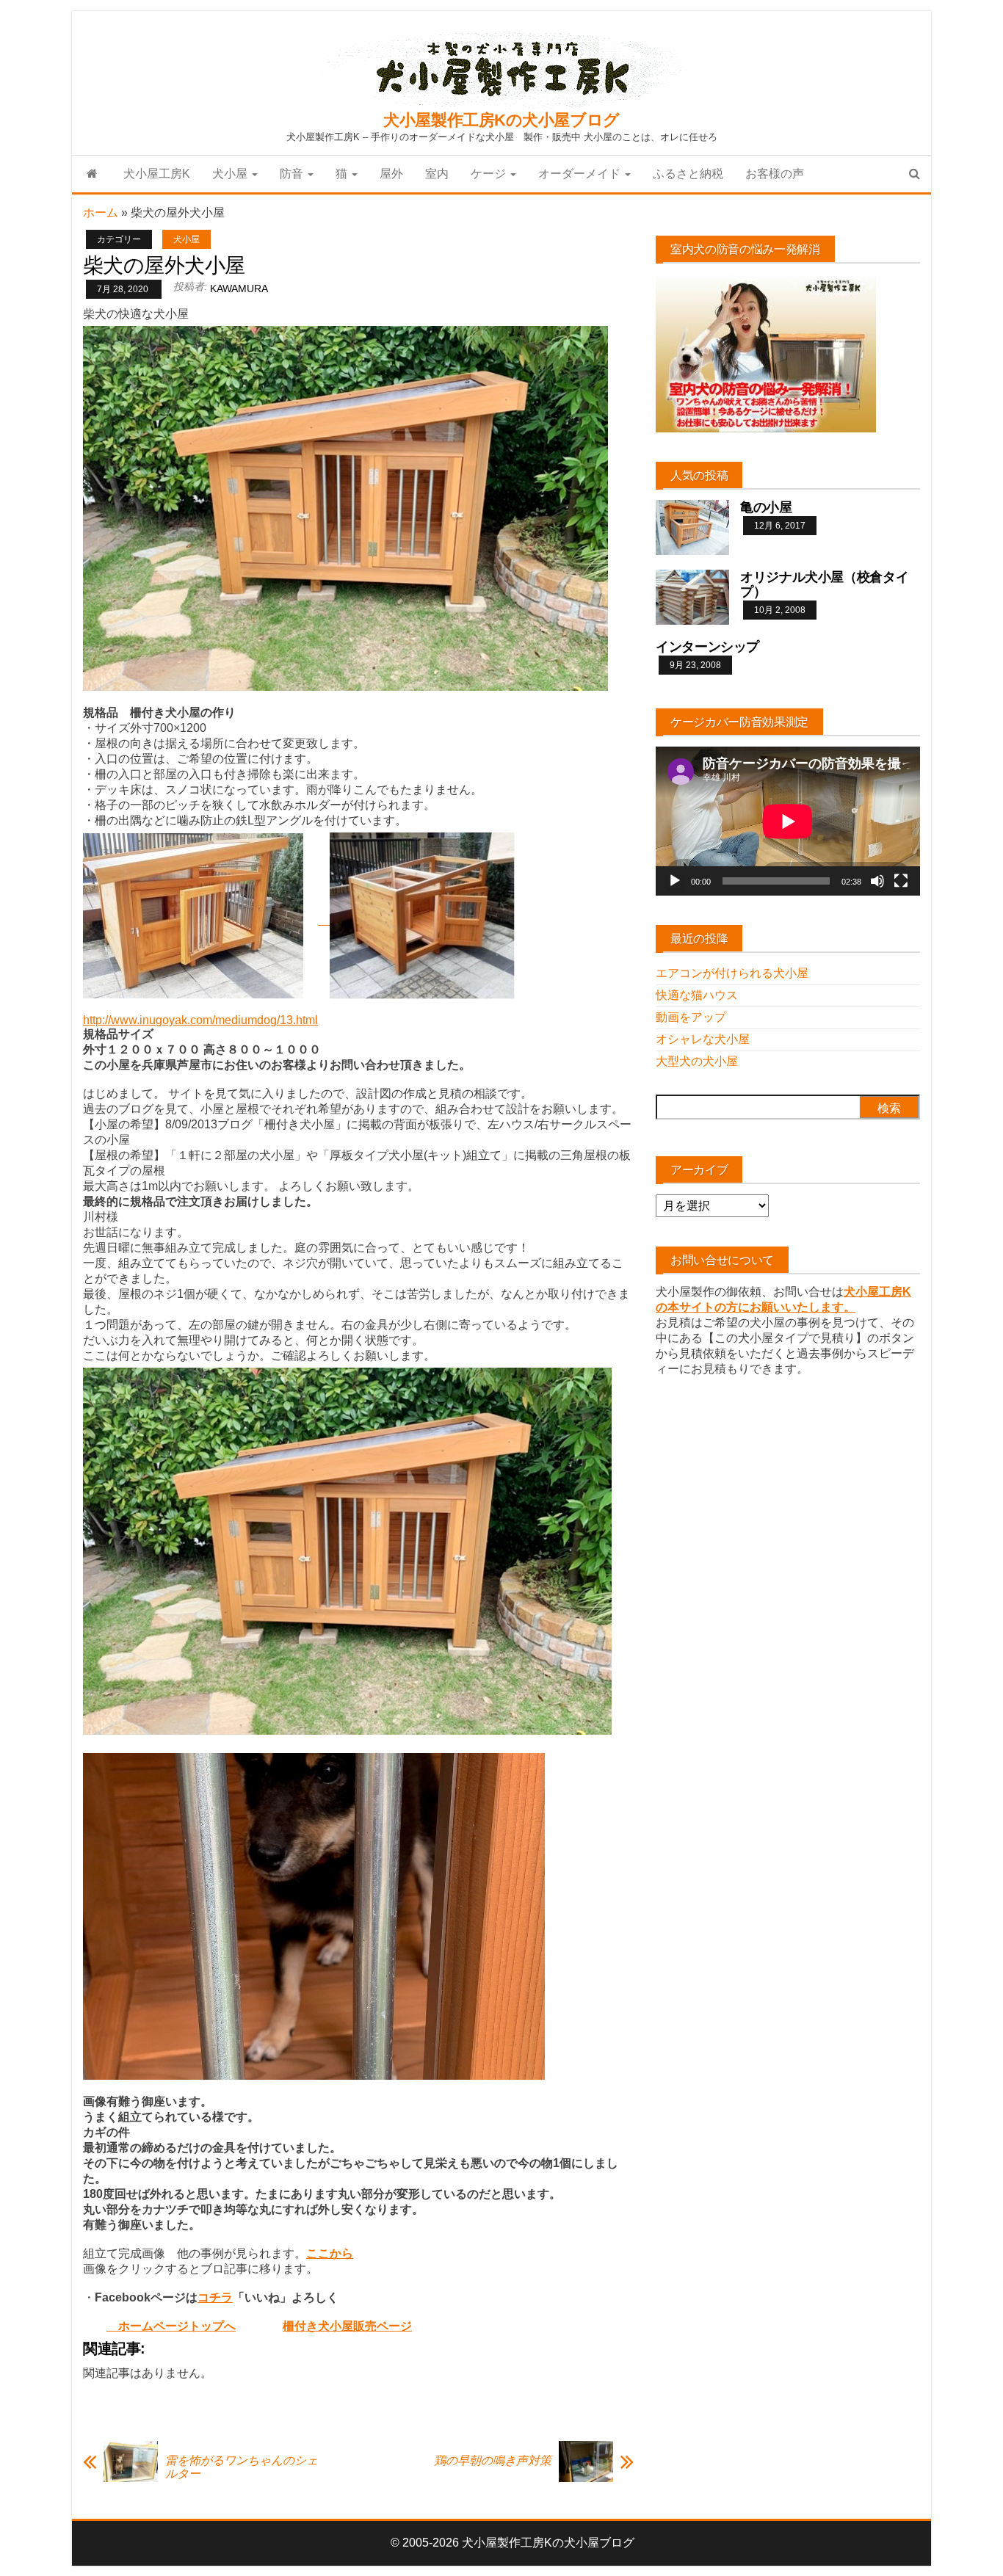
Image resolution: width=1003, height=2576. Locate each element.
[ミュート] (877, 881)
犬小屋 (231, 174)
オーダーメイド (581, 174)
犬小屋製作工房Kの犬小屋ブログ (501, 120)
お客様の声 (775, 174)
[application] (788, 821)
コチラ (215, 2297)
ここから (330, 2253)
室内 (437, 174)
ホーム (101, 213)
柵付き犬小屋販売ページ (347, 2326)
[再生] (675, 881)
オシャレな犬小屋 (703, 1039)
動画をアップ (691, 1017)
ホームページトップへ (171, 2326)
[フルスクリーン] (901, 881)
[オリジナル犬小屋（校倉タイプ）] (692, 596)
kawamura (239, 289)
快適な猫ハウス (697, 995)
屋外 (391, 174)
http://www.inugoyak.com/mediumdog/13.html (200, 1020)
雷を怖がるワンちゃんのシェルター (242, 2467)
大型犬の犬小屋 (697, 1061)
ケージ (490, 174)
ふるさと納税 (688, 174)
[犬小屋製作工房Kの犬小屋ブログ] (92, 174)
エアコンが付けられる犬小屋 (732, 973)
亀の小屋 (766, 507)
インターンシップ (707, 647)
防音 (293, 174)
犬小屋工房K (157, 174)
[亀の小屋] (692, 527)
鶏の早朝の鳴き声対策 (493, 2460)
